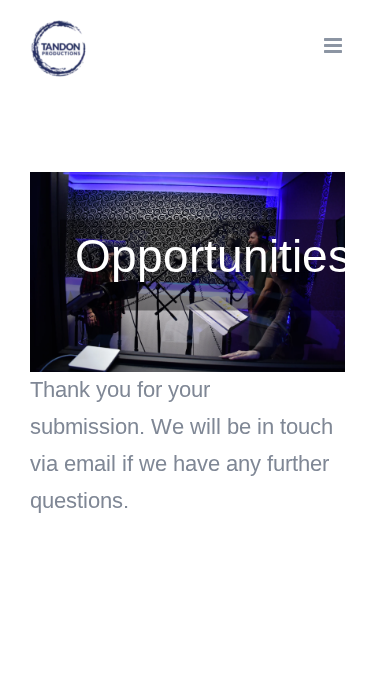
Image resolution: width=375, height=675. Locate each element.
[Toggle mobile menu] (334, 45)
